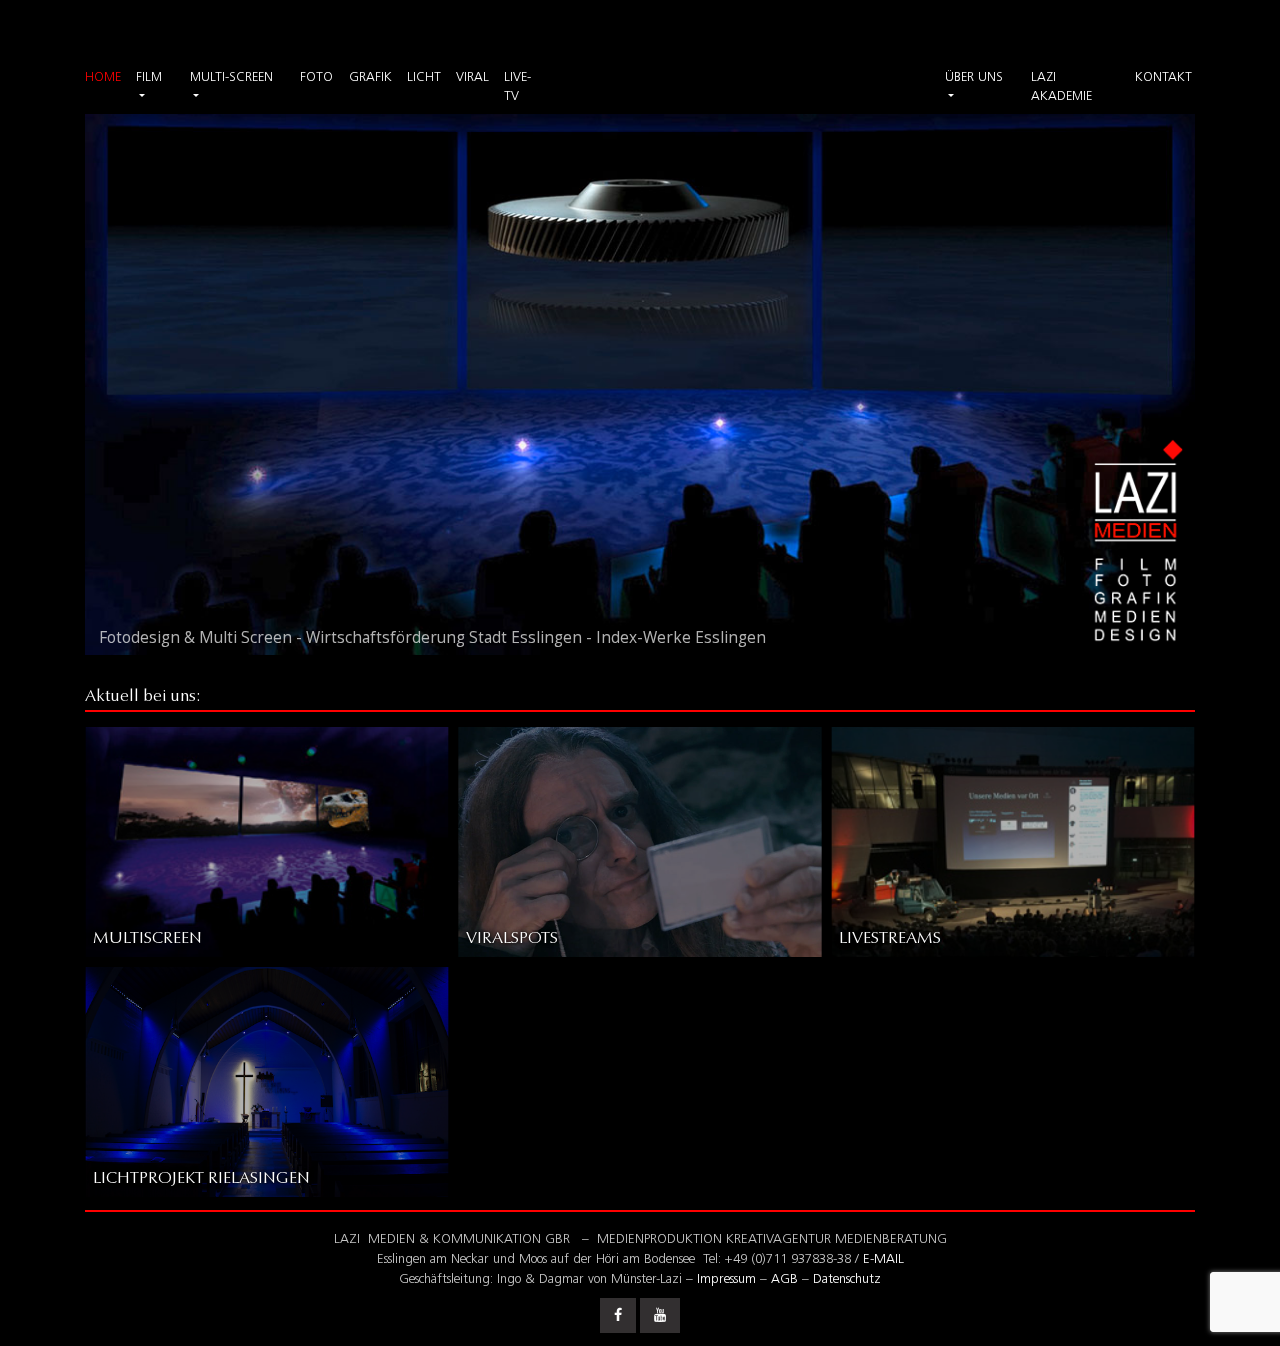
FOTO (316, 77)
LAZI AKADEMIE (1061, 87)
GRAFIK (370, 77)
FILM (149, 77)
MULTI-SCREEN (231, 77)
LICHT (424, 77)
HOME (103, 77)
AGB (784, 1279)
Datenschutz (847, 1279)
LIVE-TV (517, 87)
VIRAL (472, 77)
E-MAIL (883, 1259)
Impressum (726, 1279)
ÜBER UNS (974, 77)
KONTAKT (1163, 77)
